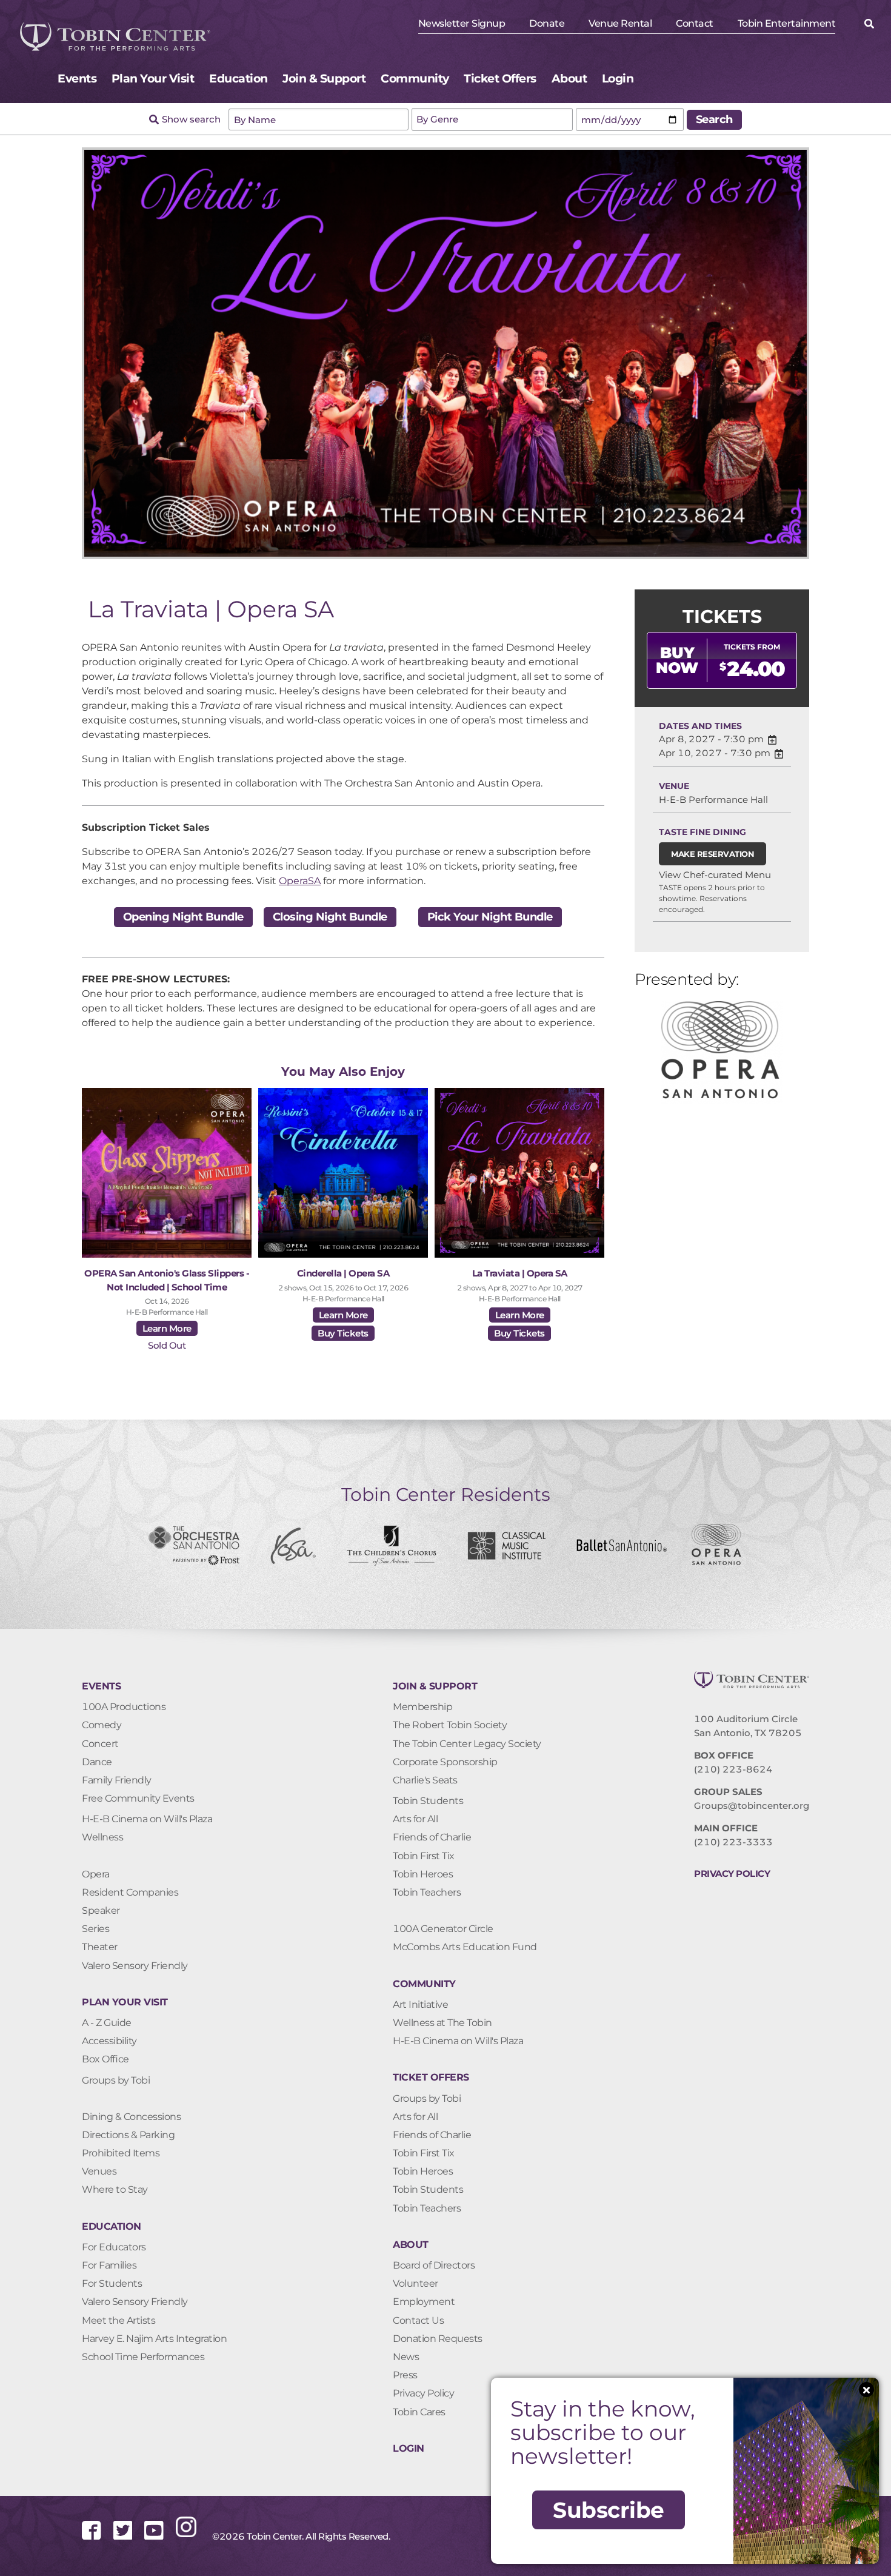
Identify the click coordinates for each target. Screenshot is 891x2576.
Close (866, 2390)
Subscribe (609, 2510)
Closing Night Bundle (330, 917)
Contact (695, 23)
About (569, 79)
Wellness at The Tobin (442, 2023)
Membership (422, 1707)
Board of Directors (434, 2265)
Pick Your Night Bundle (490, 917)
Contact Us (418, 2320)
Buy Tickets (343, 1333)
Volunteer (415, 2283)
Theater (100, 1947)
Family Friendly (117, 1780)
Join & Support (324, 79)
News (406, 2357)
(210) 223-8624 (733, 1769)
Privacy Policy (423, 2393)
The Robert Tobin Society (450, 1725)
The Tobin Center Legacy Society (467, 1744)
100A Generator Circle (443, 1929)
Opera (96, 1874)
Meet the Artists (118, 2320)
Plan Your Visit (153, 79)
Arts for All (415, 1819)
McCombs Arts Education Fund (465, 1947)
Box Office (105, 2059)
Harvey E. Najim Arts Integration (154, 2339)
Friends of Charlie (432, 1837)
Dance (97, 1762)
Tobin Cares (419, 2412)
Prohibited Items (121, 2153)
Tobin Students (428, 1801)
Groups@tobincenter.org (752, 1806)
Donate (547, 23)
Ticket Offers (500, 79)
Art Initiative (420, 2004)
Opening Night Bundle (183, 917)
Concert (100, 1744)
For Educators (114, 2247)
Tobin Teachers (427, 1892)
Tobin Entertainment (787, 23)
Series (95, 1929)
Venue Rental (620, 23)
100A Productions (124, 1707)
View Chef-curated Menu (715, 875)
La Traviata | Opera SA (520, 1273)
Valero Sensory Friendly (135, 1966)
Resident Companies (130, 1892)
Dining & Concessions (131, 2117)
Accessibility (109, 2041)
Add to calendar (772, 740)
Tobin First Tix (424, 1856)
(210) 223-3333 (733, 1842)
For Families (109, 2265)
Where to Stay (115, 2189)
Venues (99, 2171)
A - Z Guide (107, 2023)
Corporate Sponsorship (445, 1762)
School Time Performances (143, 2357)
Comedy (102, 1725)
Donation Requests (438, 2339)
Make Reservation (712, 854)
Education (239, 79)
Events (77, 79)
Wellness (102, 1837)
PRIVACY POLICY (732, 1873)
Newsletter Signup (462, 23)
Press (405, 2375)
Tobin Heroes (423, 1874)
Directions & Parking (128, 2135)
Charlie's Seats (425, 1780)
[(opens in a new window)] (98, 2537)
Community (415, 79)
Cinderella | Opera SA (343, 1273)
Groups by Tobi (116, 2080)
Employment (424, 2302)
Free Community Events (138, 1798)
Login (618, 79)
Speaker (101, 1910)
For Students (112, 2283)
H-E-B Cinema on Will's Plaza (147, 1819)
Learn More (167, 1328)
